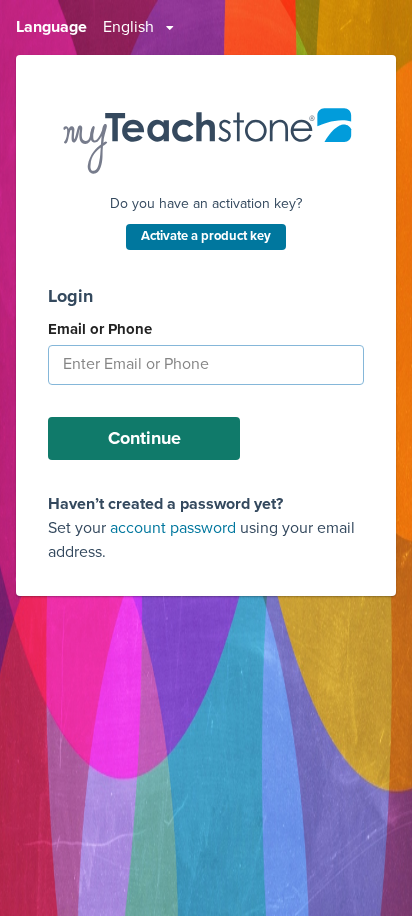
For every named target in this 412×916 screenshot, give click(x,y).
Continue (144, 438)
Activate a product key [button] (206, 236)
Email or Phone (100, 329)
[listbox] (138, 27)
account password (173, 528)
